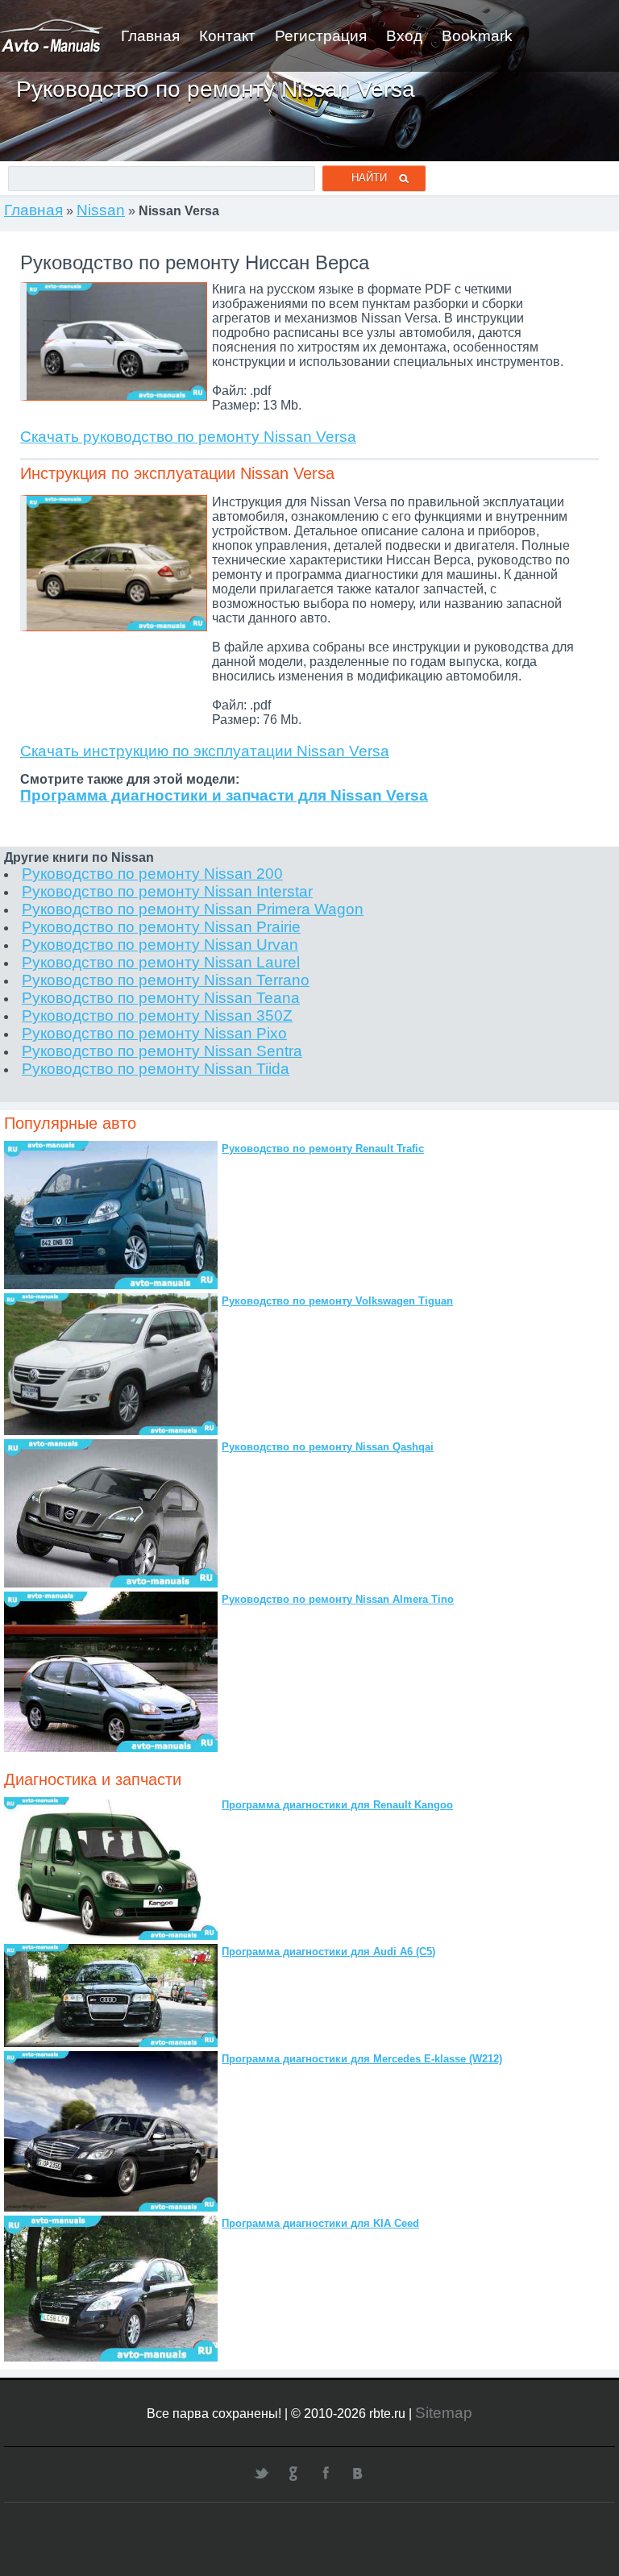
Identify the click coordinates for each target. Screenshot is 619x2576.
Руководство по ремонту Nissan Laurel (161, 962)
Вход (404, 36)
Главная (150, 36)
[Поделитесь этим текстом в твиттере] (261, 2473)
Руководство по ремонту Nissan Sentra (162, 1051)
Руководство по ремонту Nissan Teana (161, 998)
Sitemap (444, 2413)
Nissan (101, 210)
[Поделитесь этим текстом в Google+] (293, 2473)
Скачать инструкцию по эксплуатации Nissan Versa (205, 751)
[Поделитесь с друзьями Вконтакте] (358, 2473)
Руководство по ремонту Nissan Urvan (160, 945)
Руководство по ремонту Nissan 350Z (157, 1015)
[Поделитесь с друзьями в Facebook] (326, 2473)
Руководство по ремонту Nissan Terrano (166, 980)
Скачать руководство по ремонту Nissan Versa (188, 437)
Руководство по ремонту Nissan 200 (152, 874)
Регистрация (321, 36)
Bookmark (477, 36)
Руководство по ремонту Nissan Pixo (154, 1033)
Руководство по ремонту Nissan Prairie (161, 927)
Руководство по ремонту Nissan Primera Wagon (193, 909)
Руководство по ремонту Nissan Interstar (167, 891)
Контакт (227, 36)
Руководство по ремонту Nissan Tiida (156, 1069)
